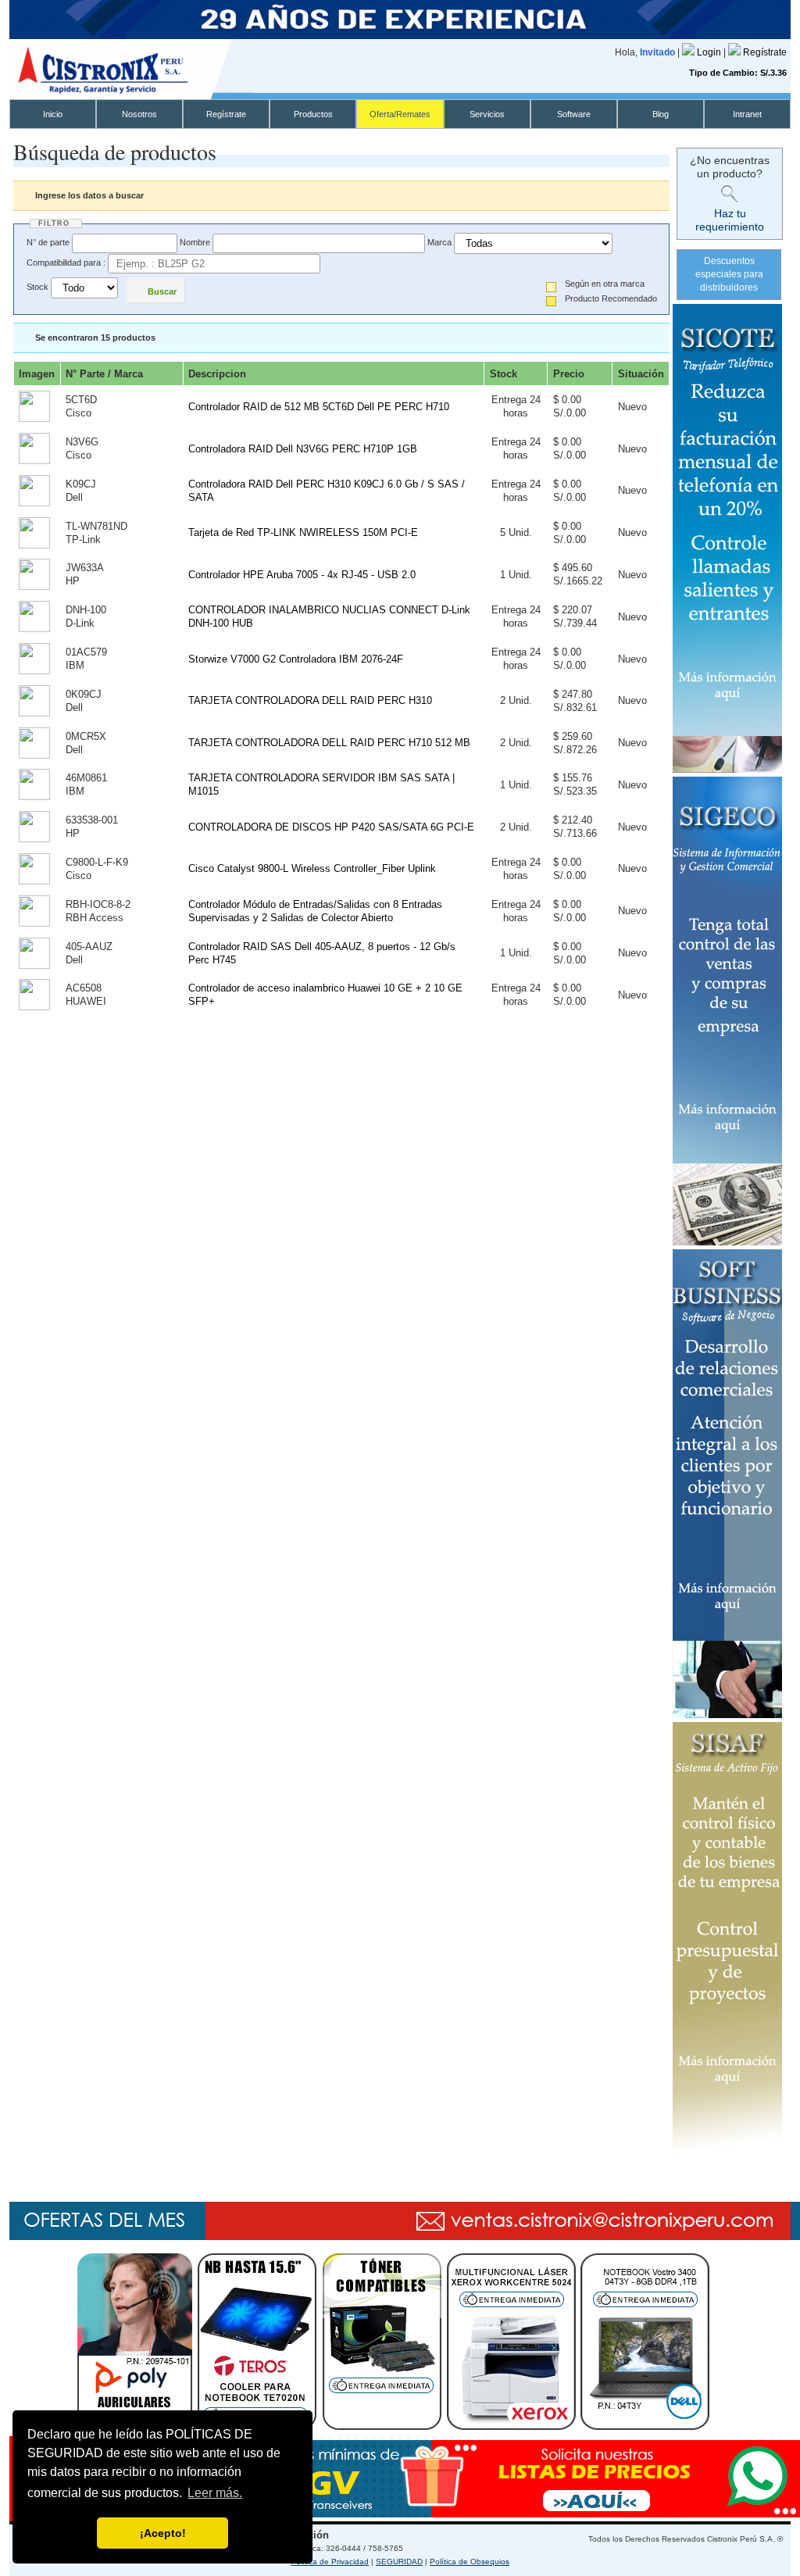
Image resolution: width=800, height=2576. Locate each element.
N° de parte (48, 242)
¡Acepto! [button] (163, 2533)
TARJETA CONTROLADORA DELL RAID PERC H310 (310, 700)
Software (574, 114)
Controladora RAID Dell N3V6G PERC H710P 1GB (303, 449)
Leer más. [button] (215, 2493)
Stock (37, 288)
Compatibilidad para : (66, 263)
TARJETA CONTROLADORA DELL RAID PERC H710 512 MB (329, 743)
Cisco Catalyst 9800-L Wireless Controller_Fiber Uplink (312, 868)
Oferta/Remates (400, 114)
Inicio (53, 114)
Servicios (487, 114)
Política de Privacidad (330, 2562)
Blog (661, 114)
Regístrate (765, 52)
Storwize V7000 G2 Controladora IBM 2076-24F (296, 659)
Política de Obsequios (470, 2562)
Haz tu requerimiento (730, 220)
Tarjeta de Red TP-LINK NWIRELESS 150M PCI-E (303, 532)
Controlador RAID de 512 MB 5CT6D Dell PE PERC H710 (319, 407)
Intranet (747, 114)
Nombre (195, 242)
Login (710, 52)
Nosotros (139, 114)
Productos (313, 114)
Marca (439, 242)
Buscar (162, 291)
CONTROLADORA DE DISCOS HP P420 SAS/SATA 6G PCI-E (331, 827)
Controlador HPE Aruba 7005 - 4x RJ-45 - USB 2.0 (302, 575)
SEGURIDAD (399, 2562)
